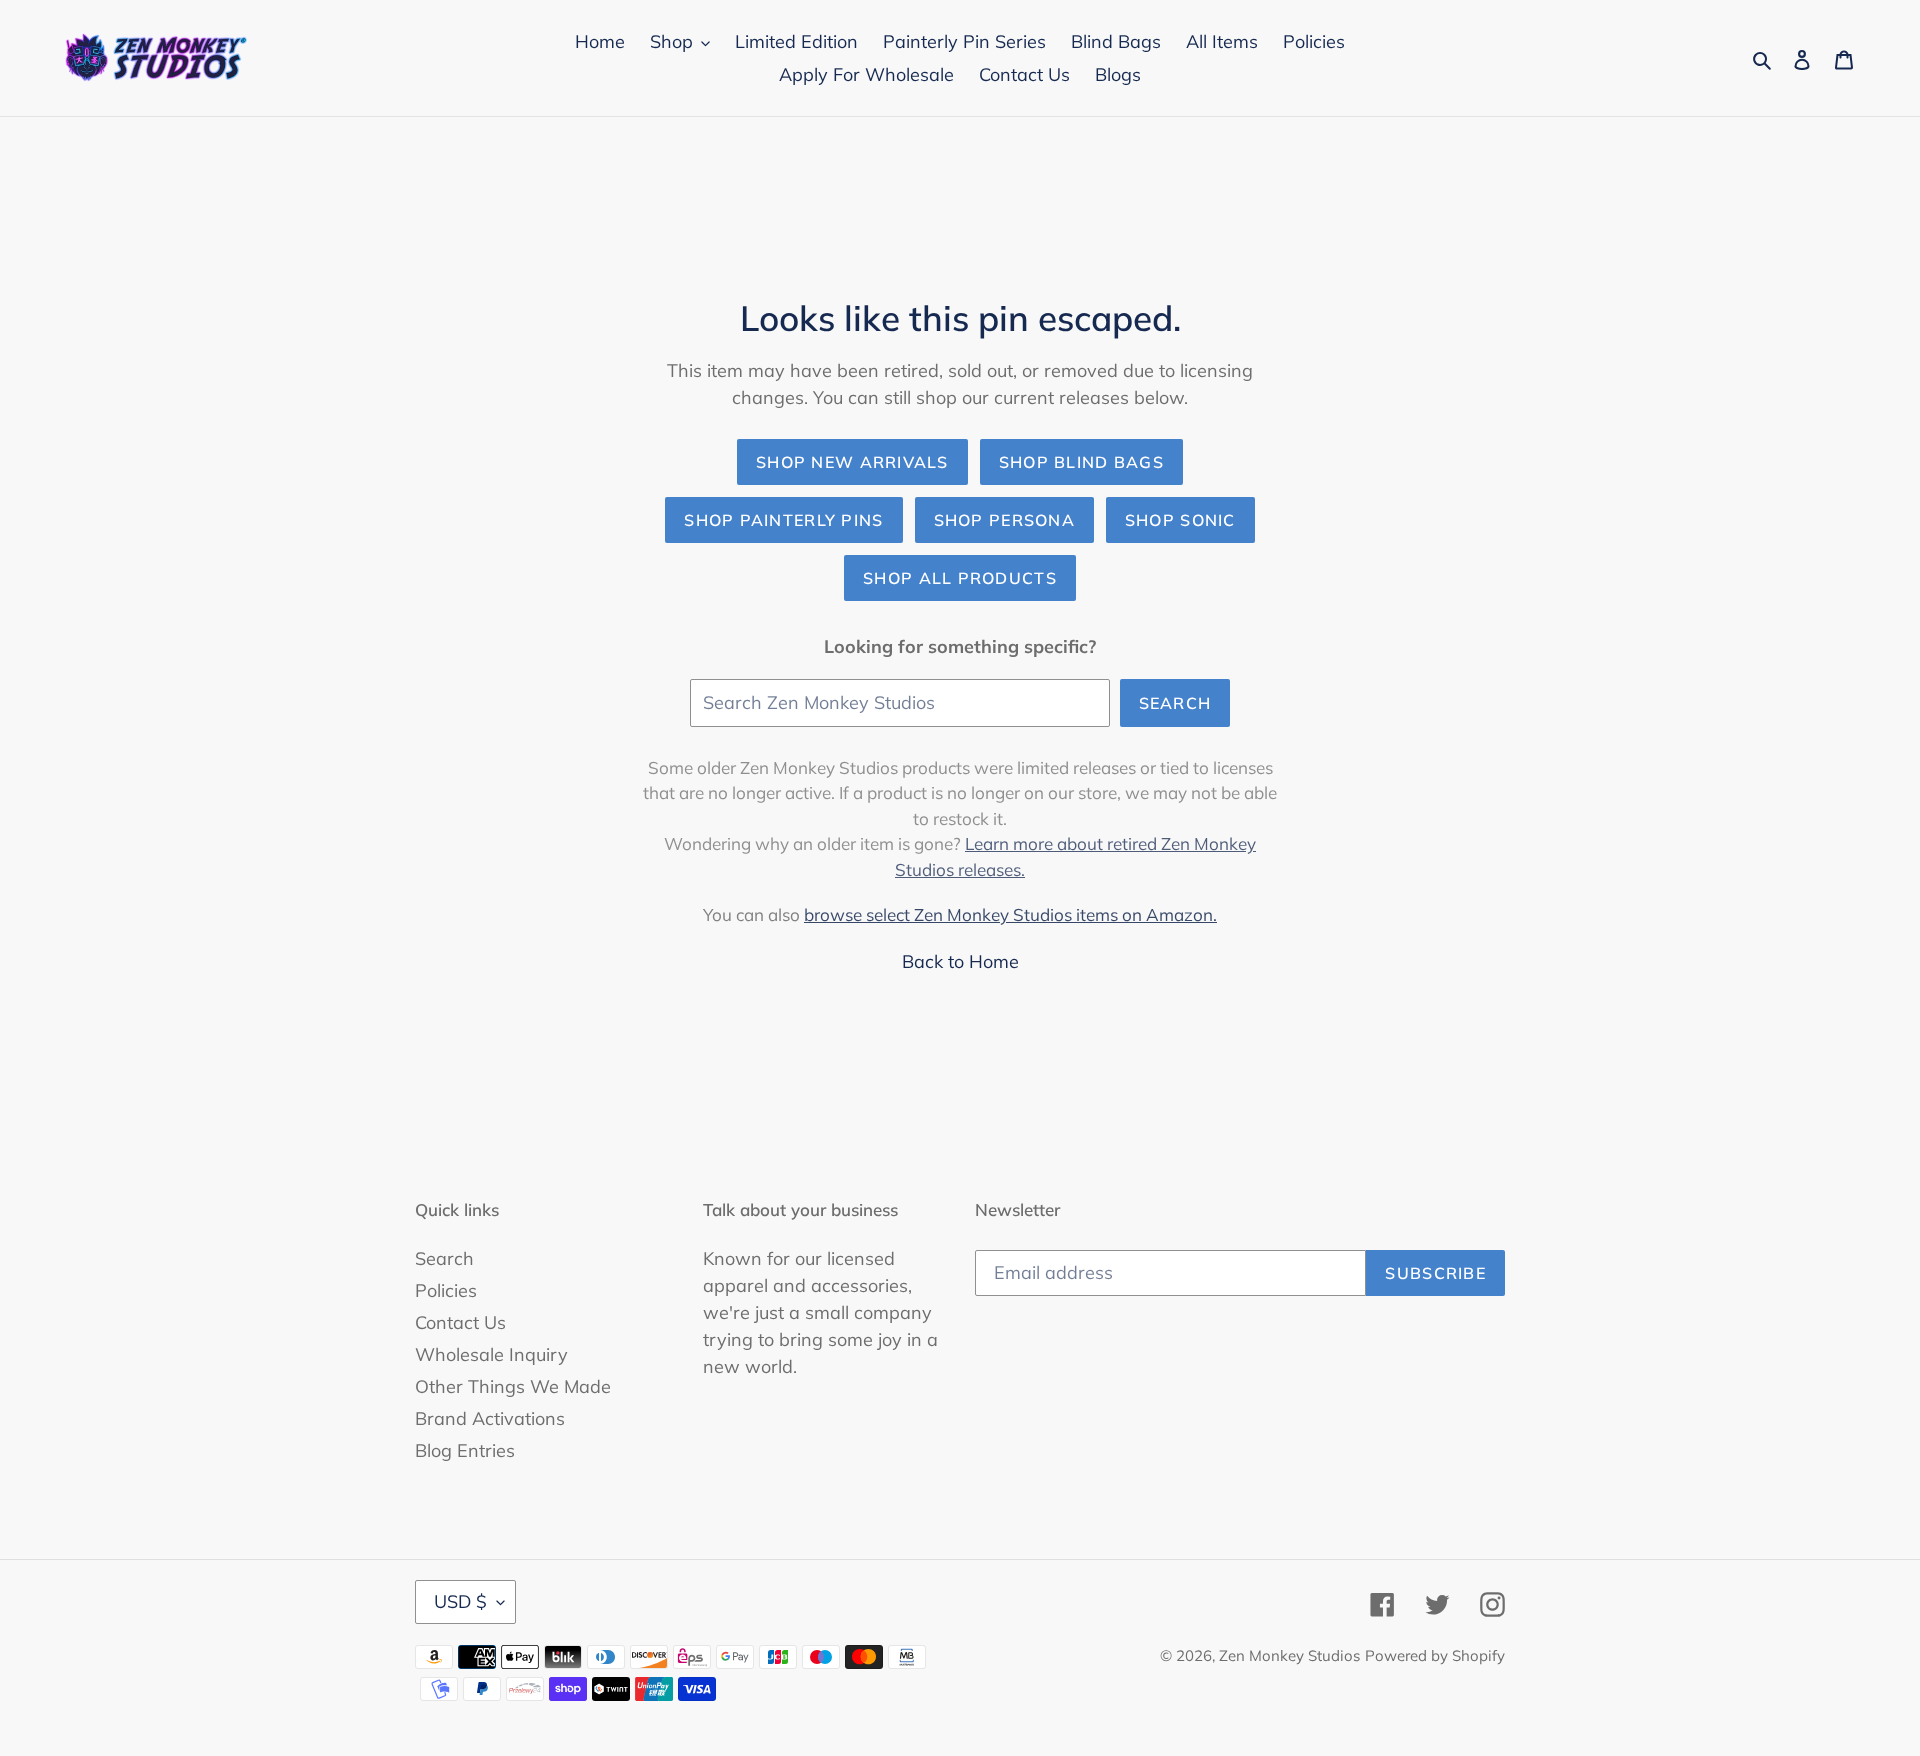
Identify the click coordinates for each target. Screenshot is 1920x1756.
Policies (446, 1290)
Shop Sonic (1180, 520)
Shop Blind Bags (1081, 462)
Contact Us (460, 1322)
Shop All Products (960, 578)
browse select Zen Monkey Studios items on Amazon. (1010, 914)
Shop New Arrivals (852, 462)
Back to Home (960, 961)
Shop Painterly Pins (783, 520)
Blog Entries (465, 1450)
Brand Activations (490, 1418)
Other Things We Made (513, 1386)
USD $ (460, 1601)
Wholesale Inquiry (491, 1354)
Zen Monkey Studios (1289, 1655)
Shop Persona (1004, 520)
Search (1175, 703)
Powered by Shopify (1435, 1655)
